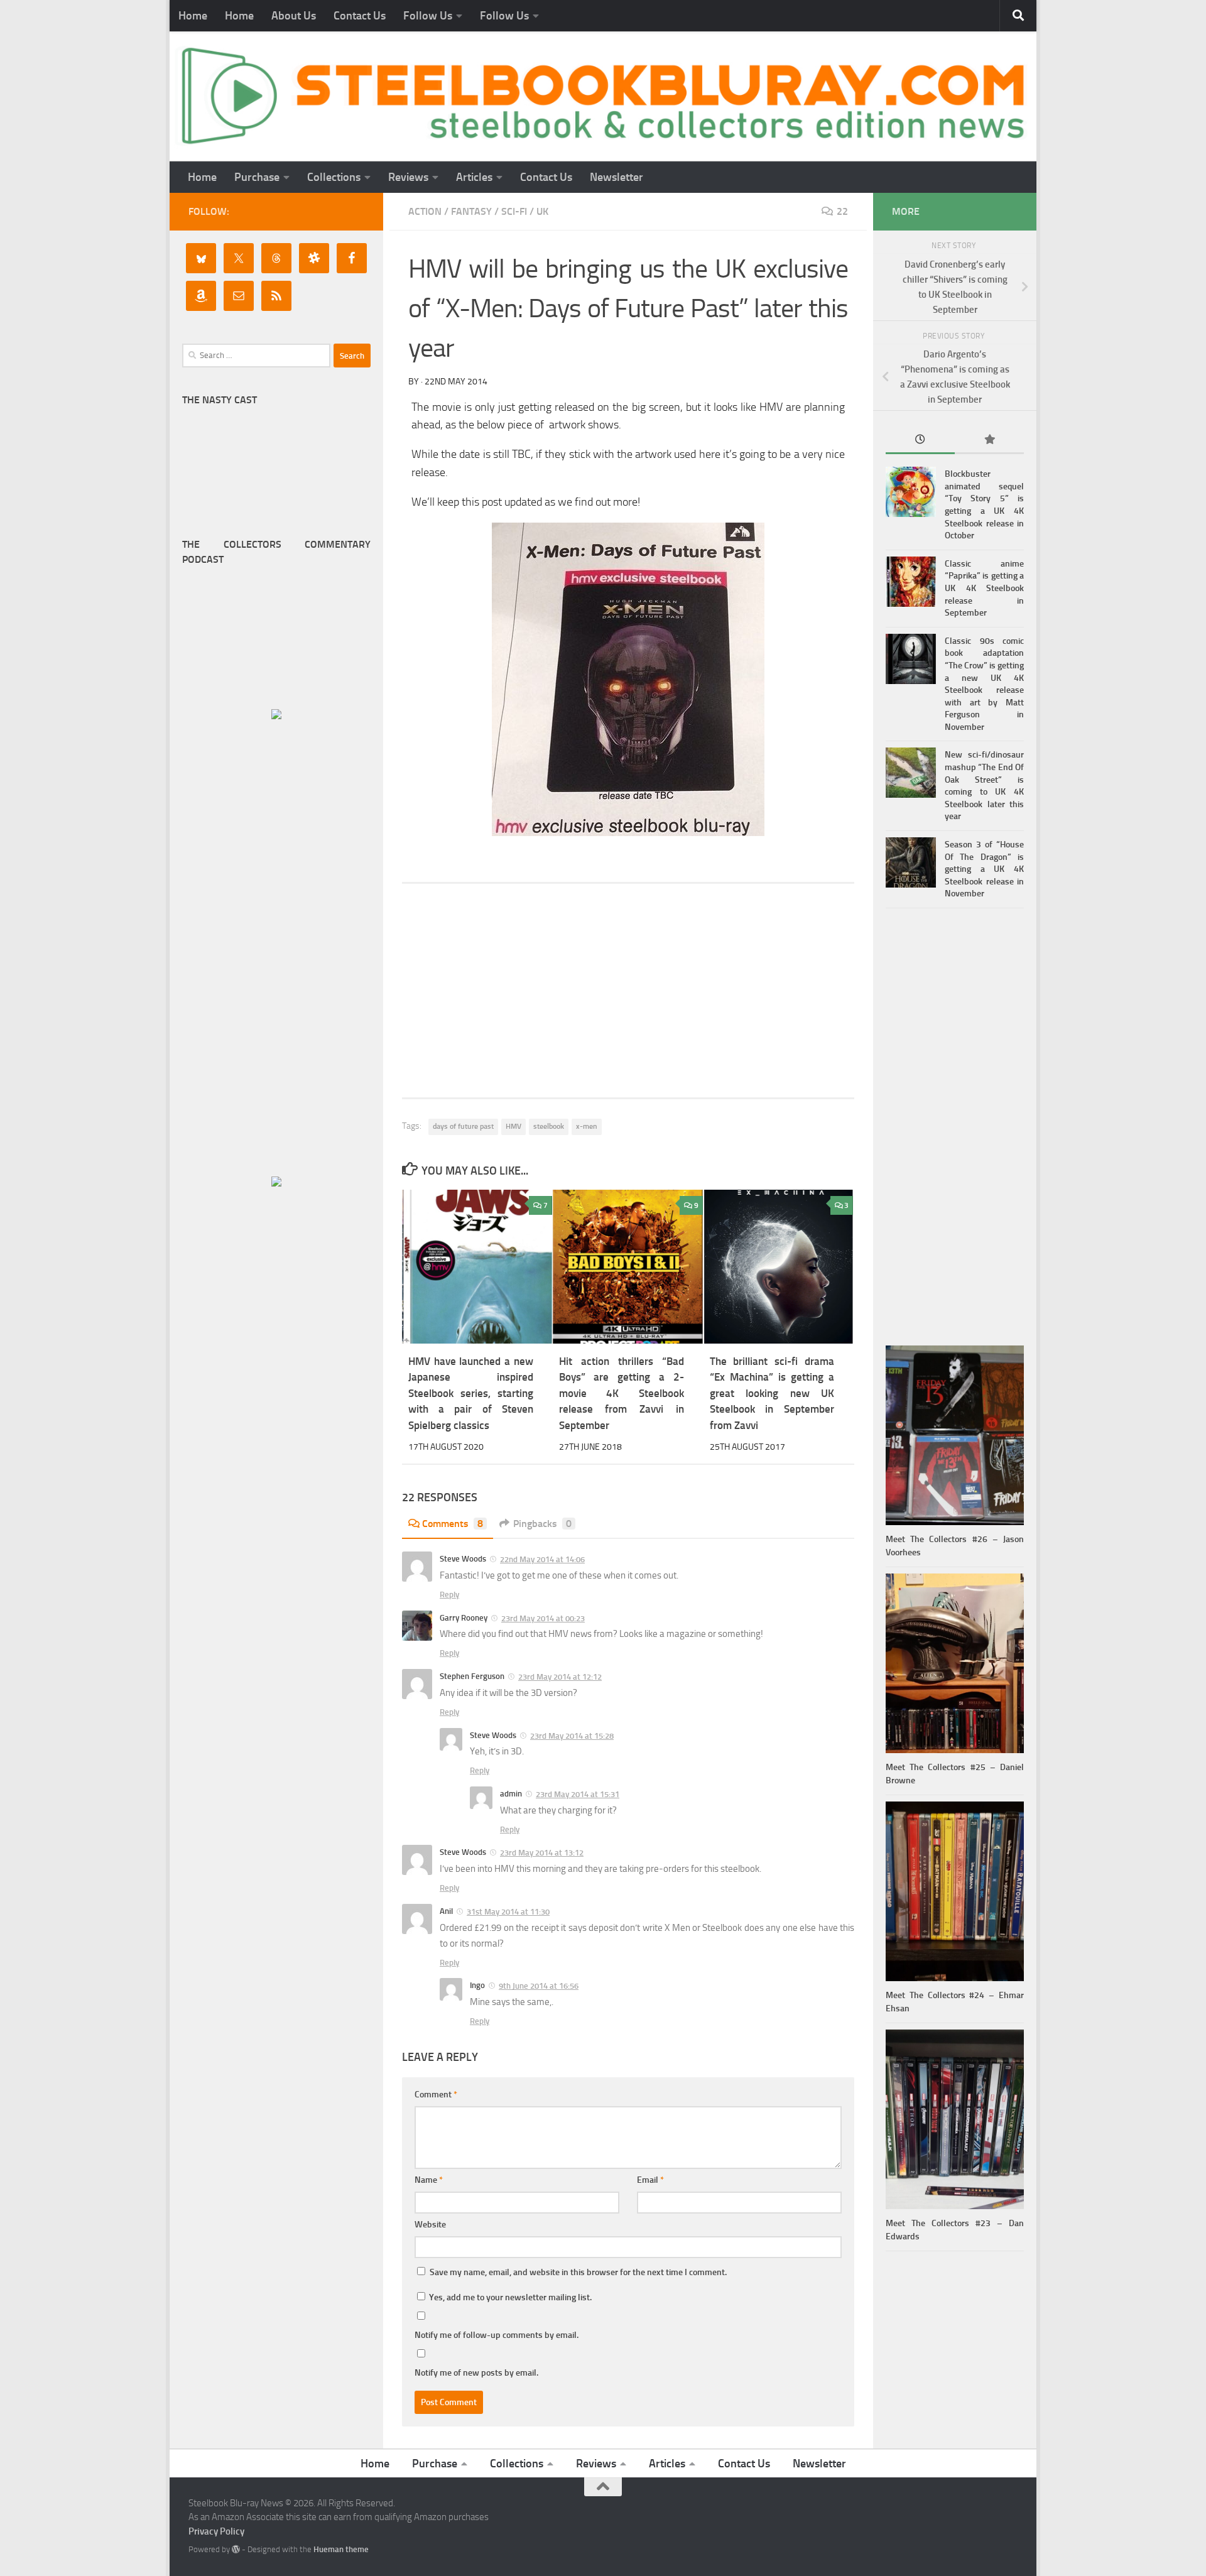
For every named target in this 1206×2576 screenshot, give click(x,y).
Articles (474, 177)
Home (193, 16)
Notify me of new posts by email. (476, 2373)
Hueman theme (341, 2549)
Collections (334, 177)
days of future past (463, 1126)
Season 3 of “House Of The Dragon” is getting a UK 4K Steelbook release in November (984, 869)
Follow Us (428, 16)
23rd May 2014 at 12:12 (560, 1677)
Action (425, 211)
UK (542, 211)
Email (650, 2180)
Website (430, 2225)
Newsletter (617, 177)
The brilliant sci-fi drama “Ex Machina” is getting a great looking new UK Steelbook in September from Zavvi (772, 1393)
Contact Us (360, 16)
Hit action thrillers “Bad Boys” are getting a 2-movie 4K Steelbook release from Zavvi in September (622, 1393)
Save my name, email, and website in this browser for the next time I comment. (578, 2272)
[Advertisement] (628, 991)
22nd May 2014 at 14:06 (542, 1559)
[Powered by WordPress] (236, 2549)
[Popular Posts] (989, 441)
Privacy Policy (216, 2531)
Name (429, 2180)
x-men (587, 1126)
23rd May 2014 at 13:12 (542, 1853)
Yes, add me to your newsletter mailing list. (509, 2297)
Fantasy (471, 211)
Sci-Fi (514, 211)
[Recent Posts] (920, 441)
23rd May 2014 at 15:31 (578, 1794)
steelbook (549, 1126)
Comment (436, 2095)
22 (842, 211)
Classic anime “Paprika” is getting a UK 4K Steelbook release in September (984, 588)
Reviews (408, 177)
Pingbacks (542, 1524)
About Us (294, 16)
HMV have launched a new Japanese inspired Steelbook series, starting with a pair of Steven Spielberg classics (471, 1393)
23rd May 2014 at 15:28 (572, 1736)
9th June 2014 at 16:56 (539, 1986)
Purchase (257, 177)
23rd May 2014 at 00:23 (543, 1618)
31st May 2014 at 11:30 (508, 1912)
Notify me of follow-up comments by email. (497, 2335)
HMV (513, 1126)
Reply (449, 1595)
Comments (453, 1524)
